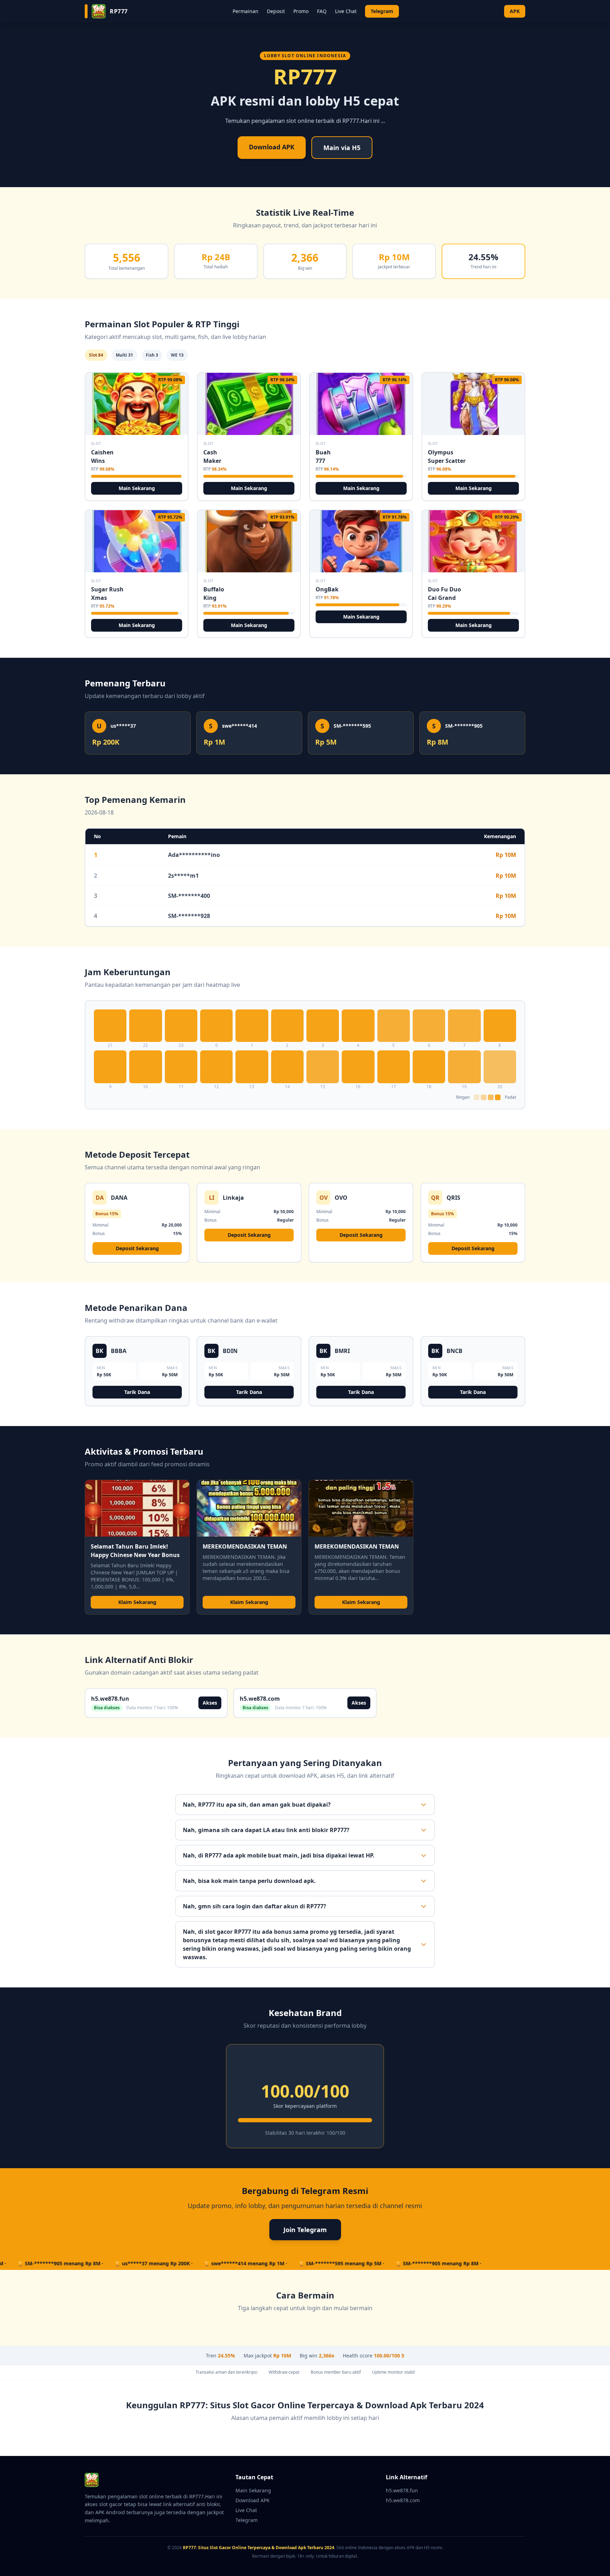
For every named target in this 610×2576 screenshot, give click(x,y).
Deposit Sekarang (137, 1248)
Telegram (382, 11)
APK (515, 11)
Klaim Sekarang (137, 1602)
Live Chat (346, 11)
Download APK (272, 147)
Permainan (246, 11)
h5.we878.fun (402, 2490)
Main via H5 (342, 148)
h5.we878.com (403, 2500)
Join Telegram (305, 2230)
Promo (301, 11)
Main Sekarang (137, 488)
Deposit (276, 11)
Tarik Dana (137, 1392)
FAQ (322, 11)
